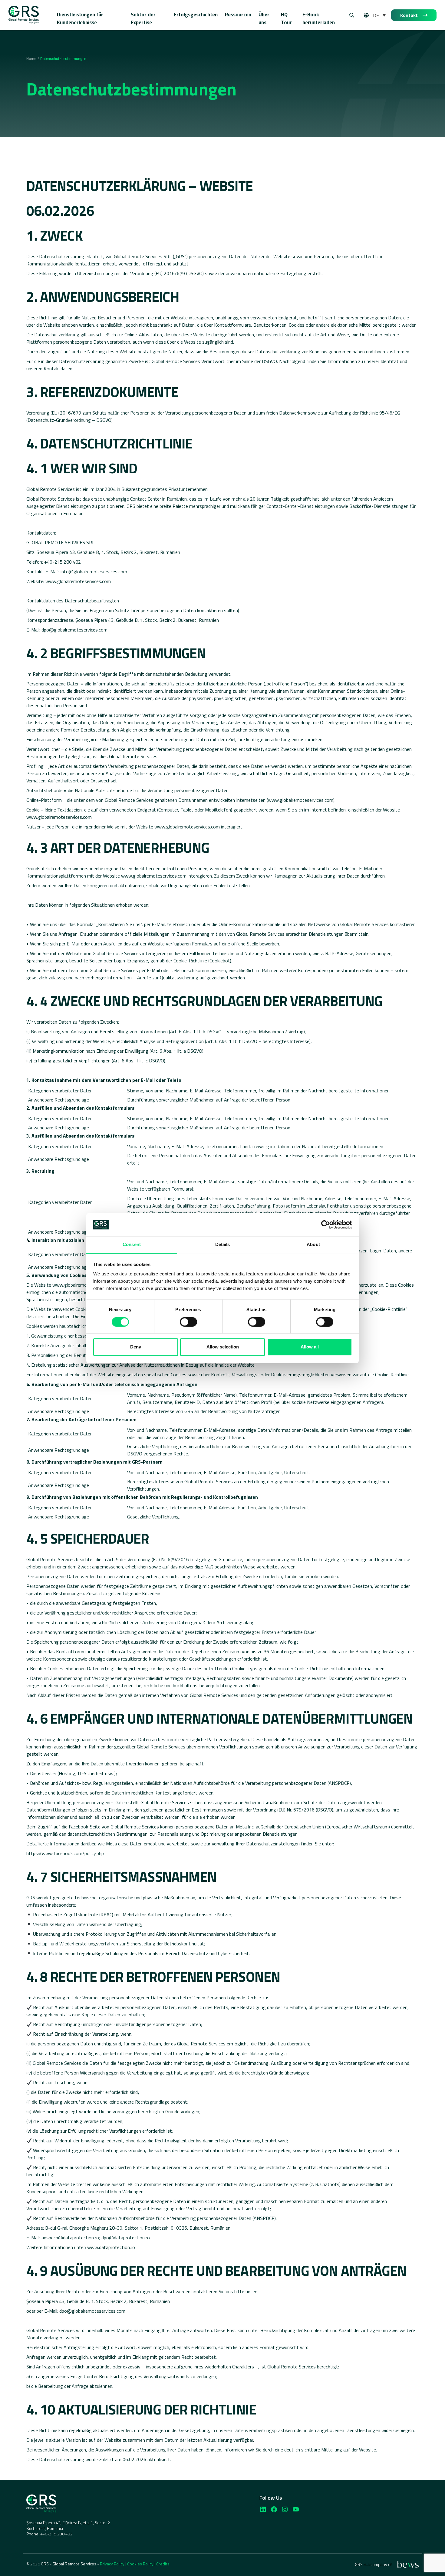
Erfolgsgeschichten (196, 15)
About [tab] (313, 1245)
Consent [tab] (132, 1245)
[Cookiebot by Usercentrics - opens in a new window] (326, 1225)
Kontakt (409, 15)
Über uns (264, 18)
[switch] (188, 1322)
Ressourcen (238, 15)
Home (31, 59)
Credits (163, 2564)
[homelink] (24, 15)
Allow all (310, 1347)
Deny (136, 1347)
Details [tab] (223, 1245)
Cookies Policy (140, 2564)
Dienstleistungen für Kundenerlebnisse (80, 18)
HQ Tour (286, 18)
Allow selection (223, 1347)
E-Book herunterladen (319, 18)
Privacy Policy (112, 2564)
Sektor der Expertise (143, 18)
